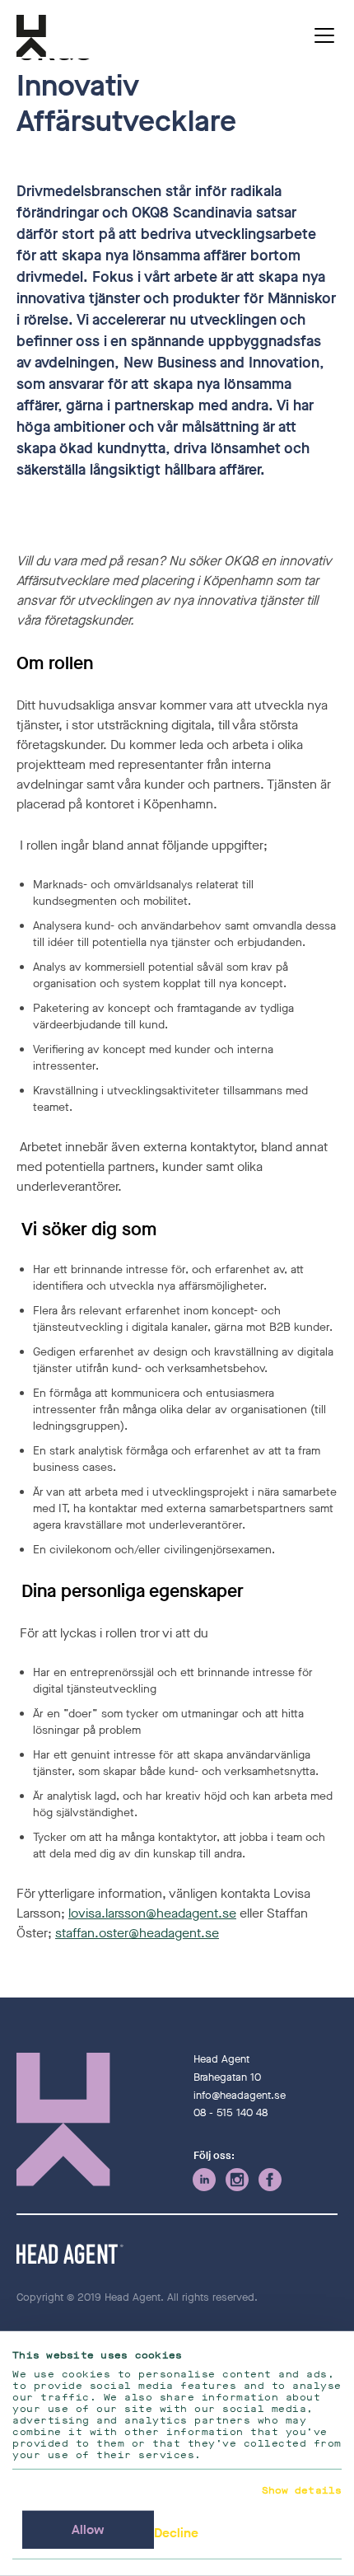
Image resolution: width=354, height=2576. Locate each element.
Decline (176, 2533)
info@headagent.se (240, 2095)
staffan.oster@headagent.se (137, 1933)
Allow (88, 2529)
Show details (302, 2490)
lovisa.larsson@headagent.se (152, 1913)
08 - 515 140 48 (231, 2112)
